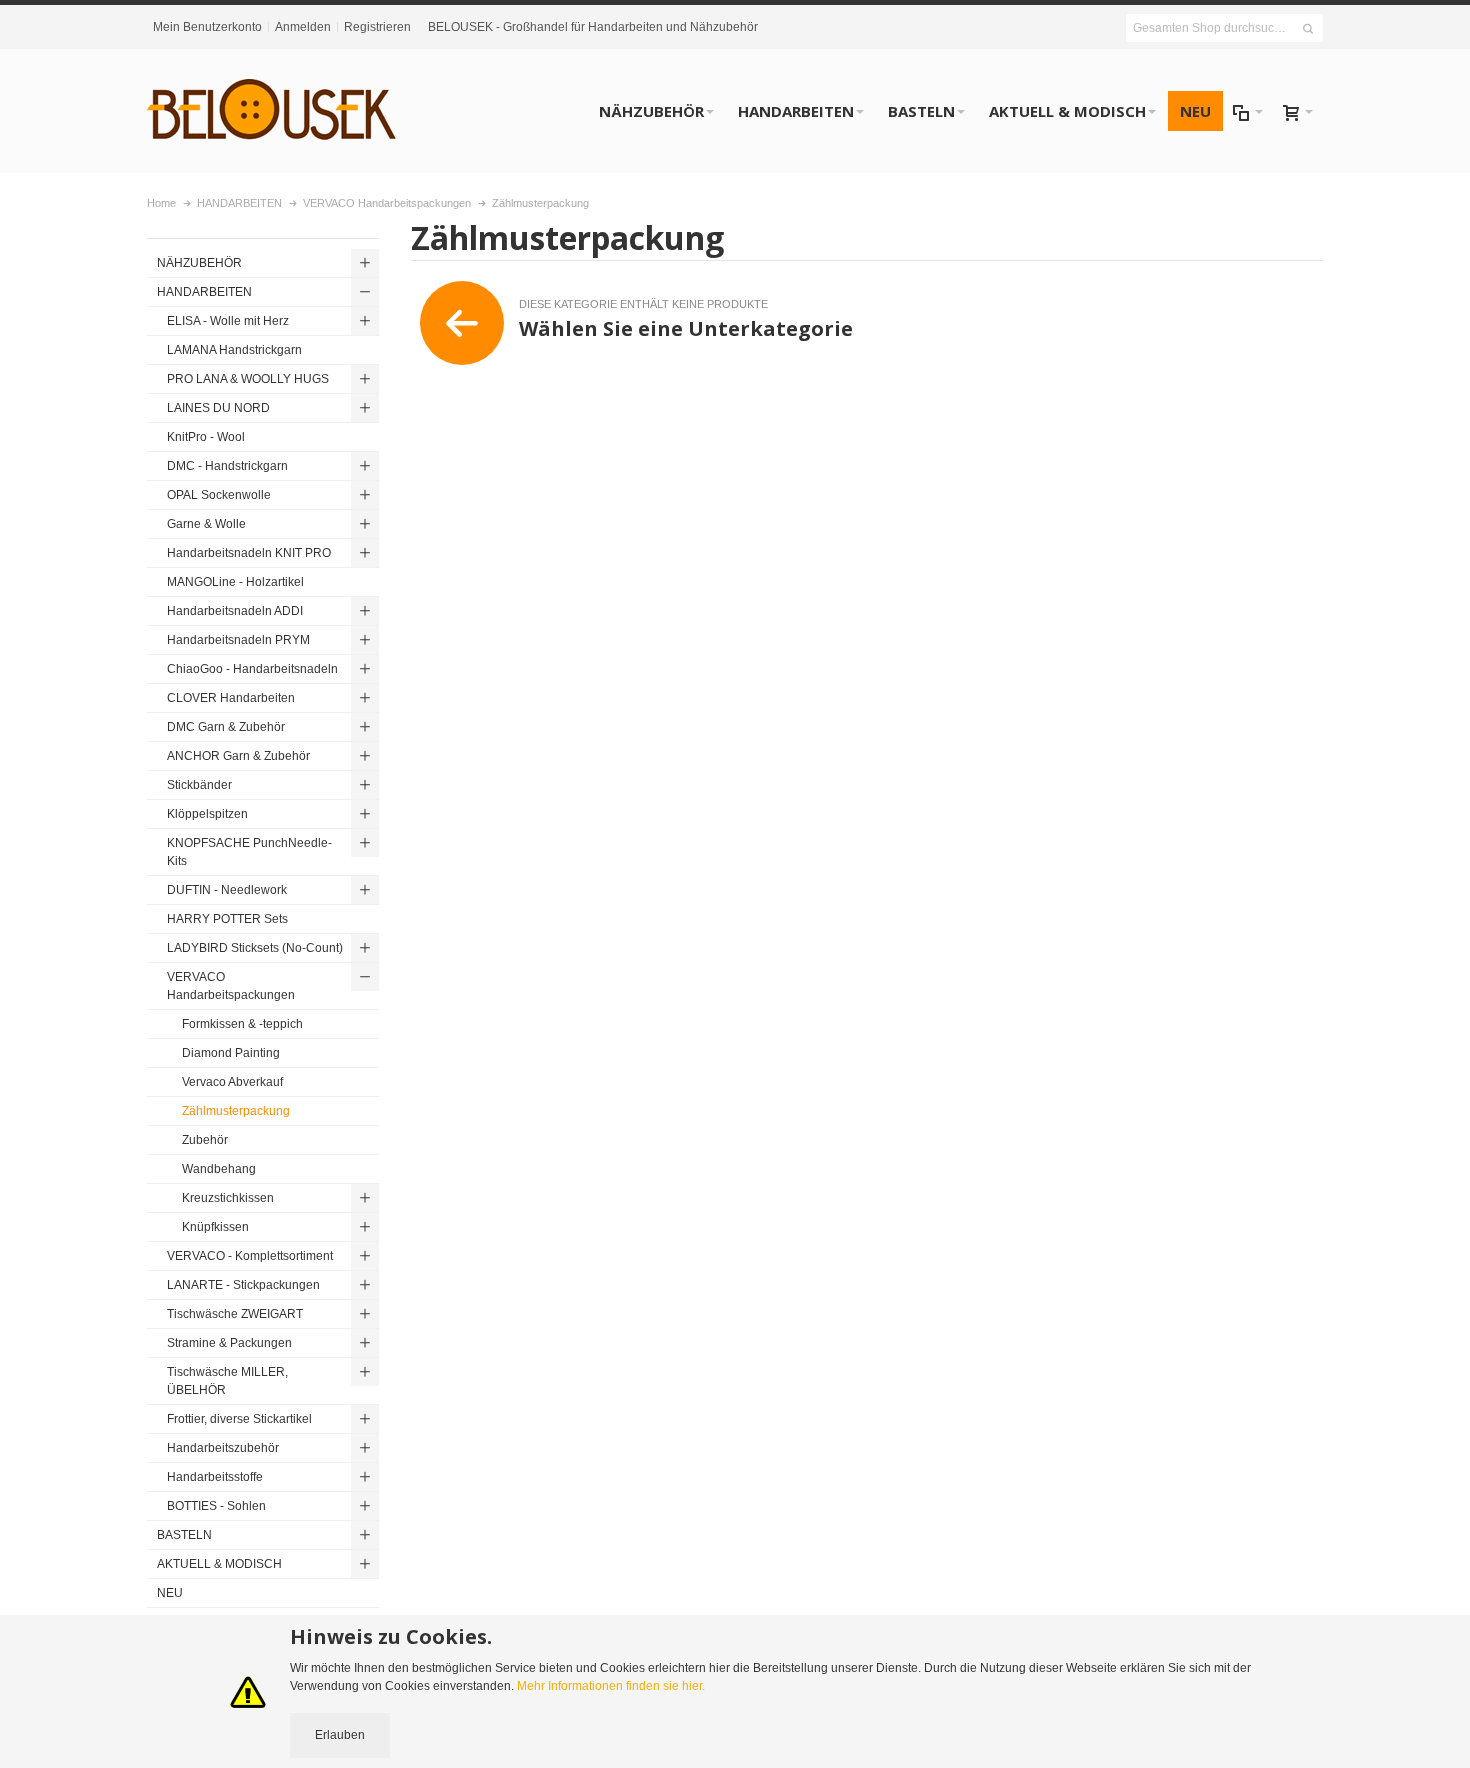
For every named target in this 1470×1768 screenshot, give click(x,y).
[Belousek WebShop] (272, 111)
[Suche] (1308, 29)
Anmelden (303, 27)
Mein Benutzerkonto (207, 27)
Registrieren (377, 27)
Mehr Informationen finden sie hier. (611, 1686)
